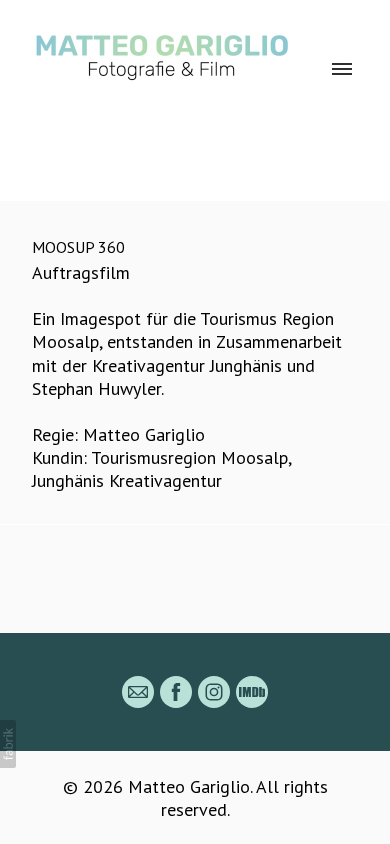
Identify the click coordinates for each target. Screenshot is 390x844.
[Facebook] (176, 692)
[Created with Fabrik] (8, 744)
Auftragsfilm (81, 272)
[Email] (138, 692)
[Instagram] (214, 692)
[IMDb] (252, 692)
